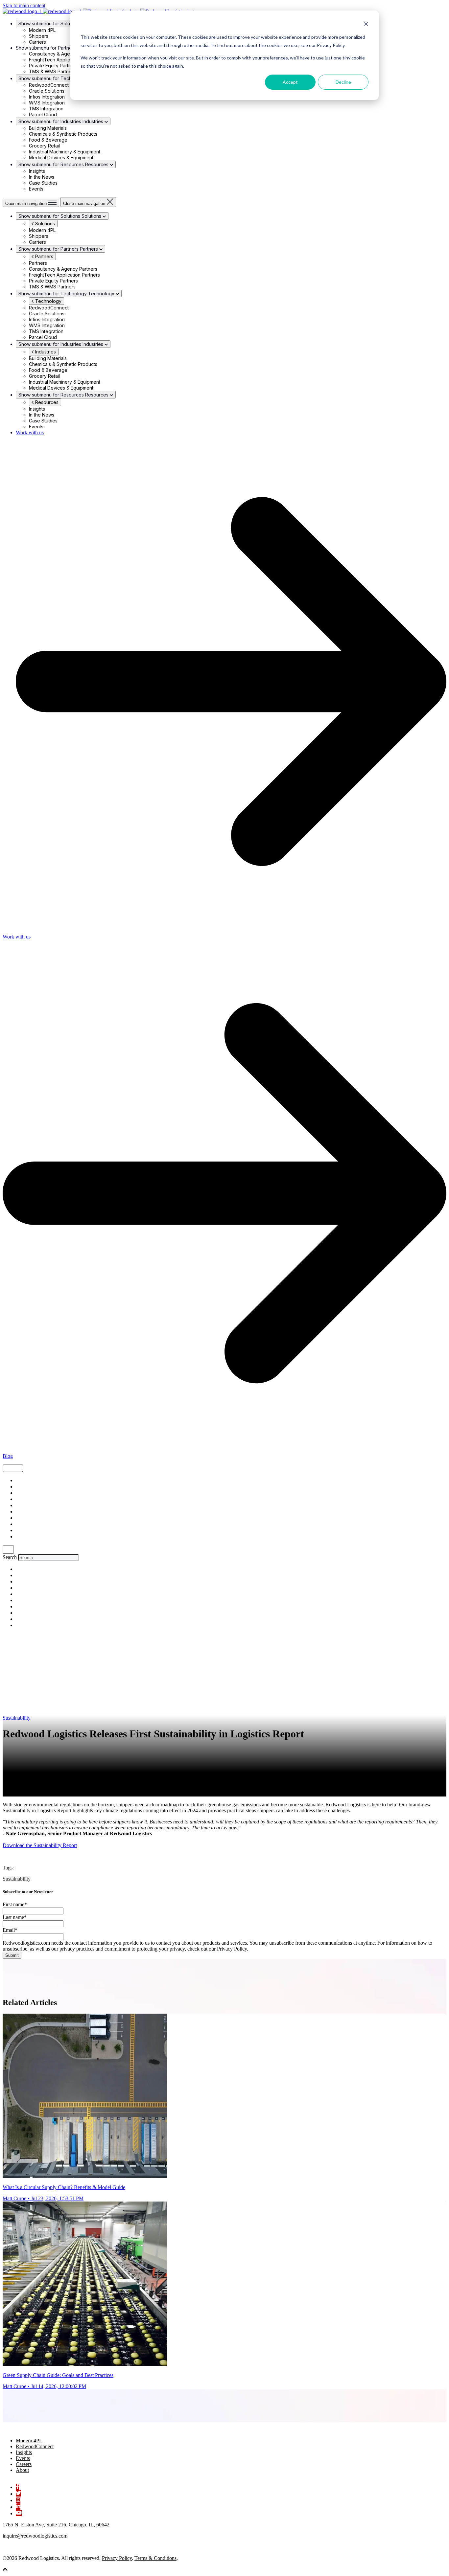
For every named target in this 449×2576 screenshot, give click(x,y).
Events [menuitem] (23, 2458)
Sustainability (17, 1718)
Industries (45, 352)
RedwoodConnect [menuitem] (35, 2446)
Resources (46, 402)
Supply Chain (29, 1481)
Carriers (24, 1524)
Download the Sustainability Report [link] (40, 1845)
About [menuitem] (22, 2470)
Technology (48, 301)
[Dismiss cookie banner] (366, 25)
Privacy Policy (117, 2558)
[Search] (8, 1550)
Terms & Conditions (155, 2558)
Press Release (29, 1531)
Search (10, 1557)
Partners (44, 256)
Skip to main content (24, 5)
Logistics (25, 1506)
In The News (27, 1537)
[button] (5, 2570)
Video (22, 1499)
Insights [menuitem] (24, 2452)
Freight (23, 1487)
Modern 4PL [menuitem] (29, 2440)
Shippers (24, 1493)
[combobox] (48, 1558)
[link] (35, 2429)
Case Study (28, 1512)
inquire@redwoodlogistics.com (35, 2536)
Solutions (44, 224)
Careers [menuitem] (24, 2464)
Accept (290, 82)
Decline (343, 82)
